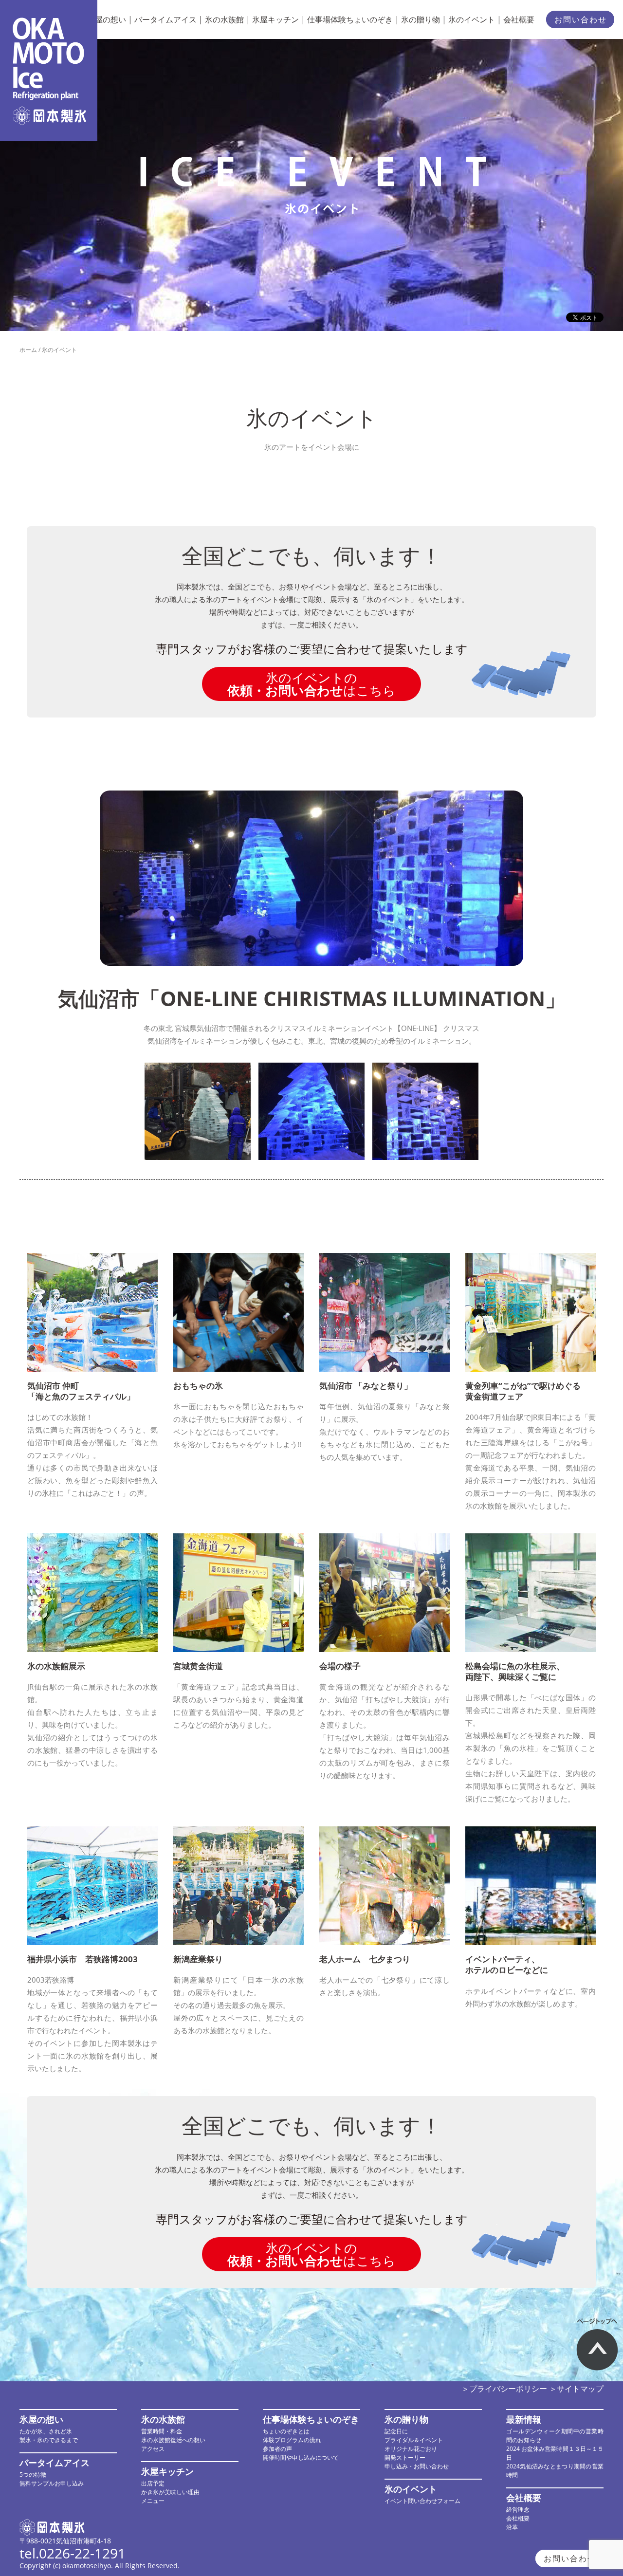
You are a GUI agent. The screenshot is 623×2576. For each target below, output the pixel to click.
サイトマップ (580, 2389)
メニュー (153, 2501)
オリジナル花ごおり (411, 2449)
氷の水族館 (224, 19)
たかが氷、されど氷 (46, 2431)
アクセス (153, 2449)
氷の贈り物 (421, 19)
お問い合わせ (581, 19)
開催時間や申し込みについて (301, 2457)
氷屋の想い (107, 19)
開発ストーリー (405, 2457)
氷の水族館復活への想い (173, 2440)
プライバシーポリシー (508, 2389)
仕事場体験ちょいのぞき (350, 19)
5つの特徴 (33, 2475)
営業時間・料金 (162, 2431)
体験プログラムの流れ (292, 2440)
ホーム (28, 350)
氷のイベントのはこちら (311, 684)
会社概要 (519, 19)
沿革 (512, 2527)
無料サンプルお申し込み (52, 2483)
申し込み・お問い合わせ (417, 2466)
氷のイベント (472, 19)
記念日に (396, 2431)
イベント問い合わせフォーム (422, 2501)
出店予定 (153, 2483)
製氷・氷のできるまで (49, 2440)
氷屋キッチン (275, 19)
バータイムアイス (165, 19)
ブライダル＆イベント (414, 2440)
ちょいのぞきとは (286, 2431)
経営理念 (518, 2510)
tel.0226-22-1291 (73, 2553)
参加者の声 (277, 2449)
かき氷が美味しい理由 (170, 2492)
